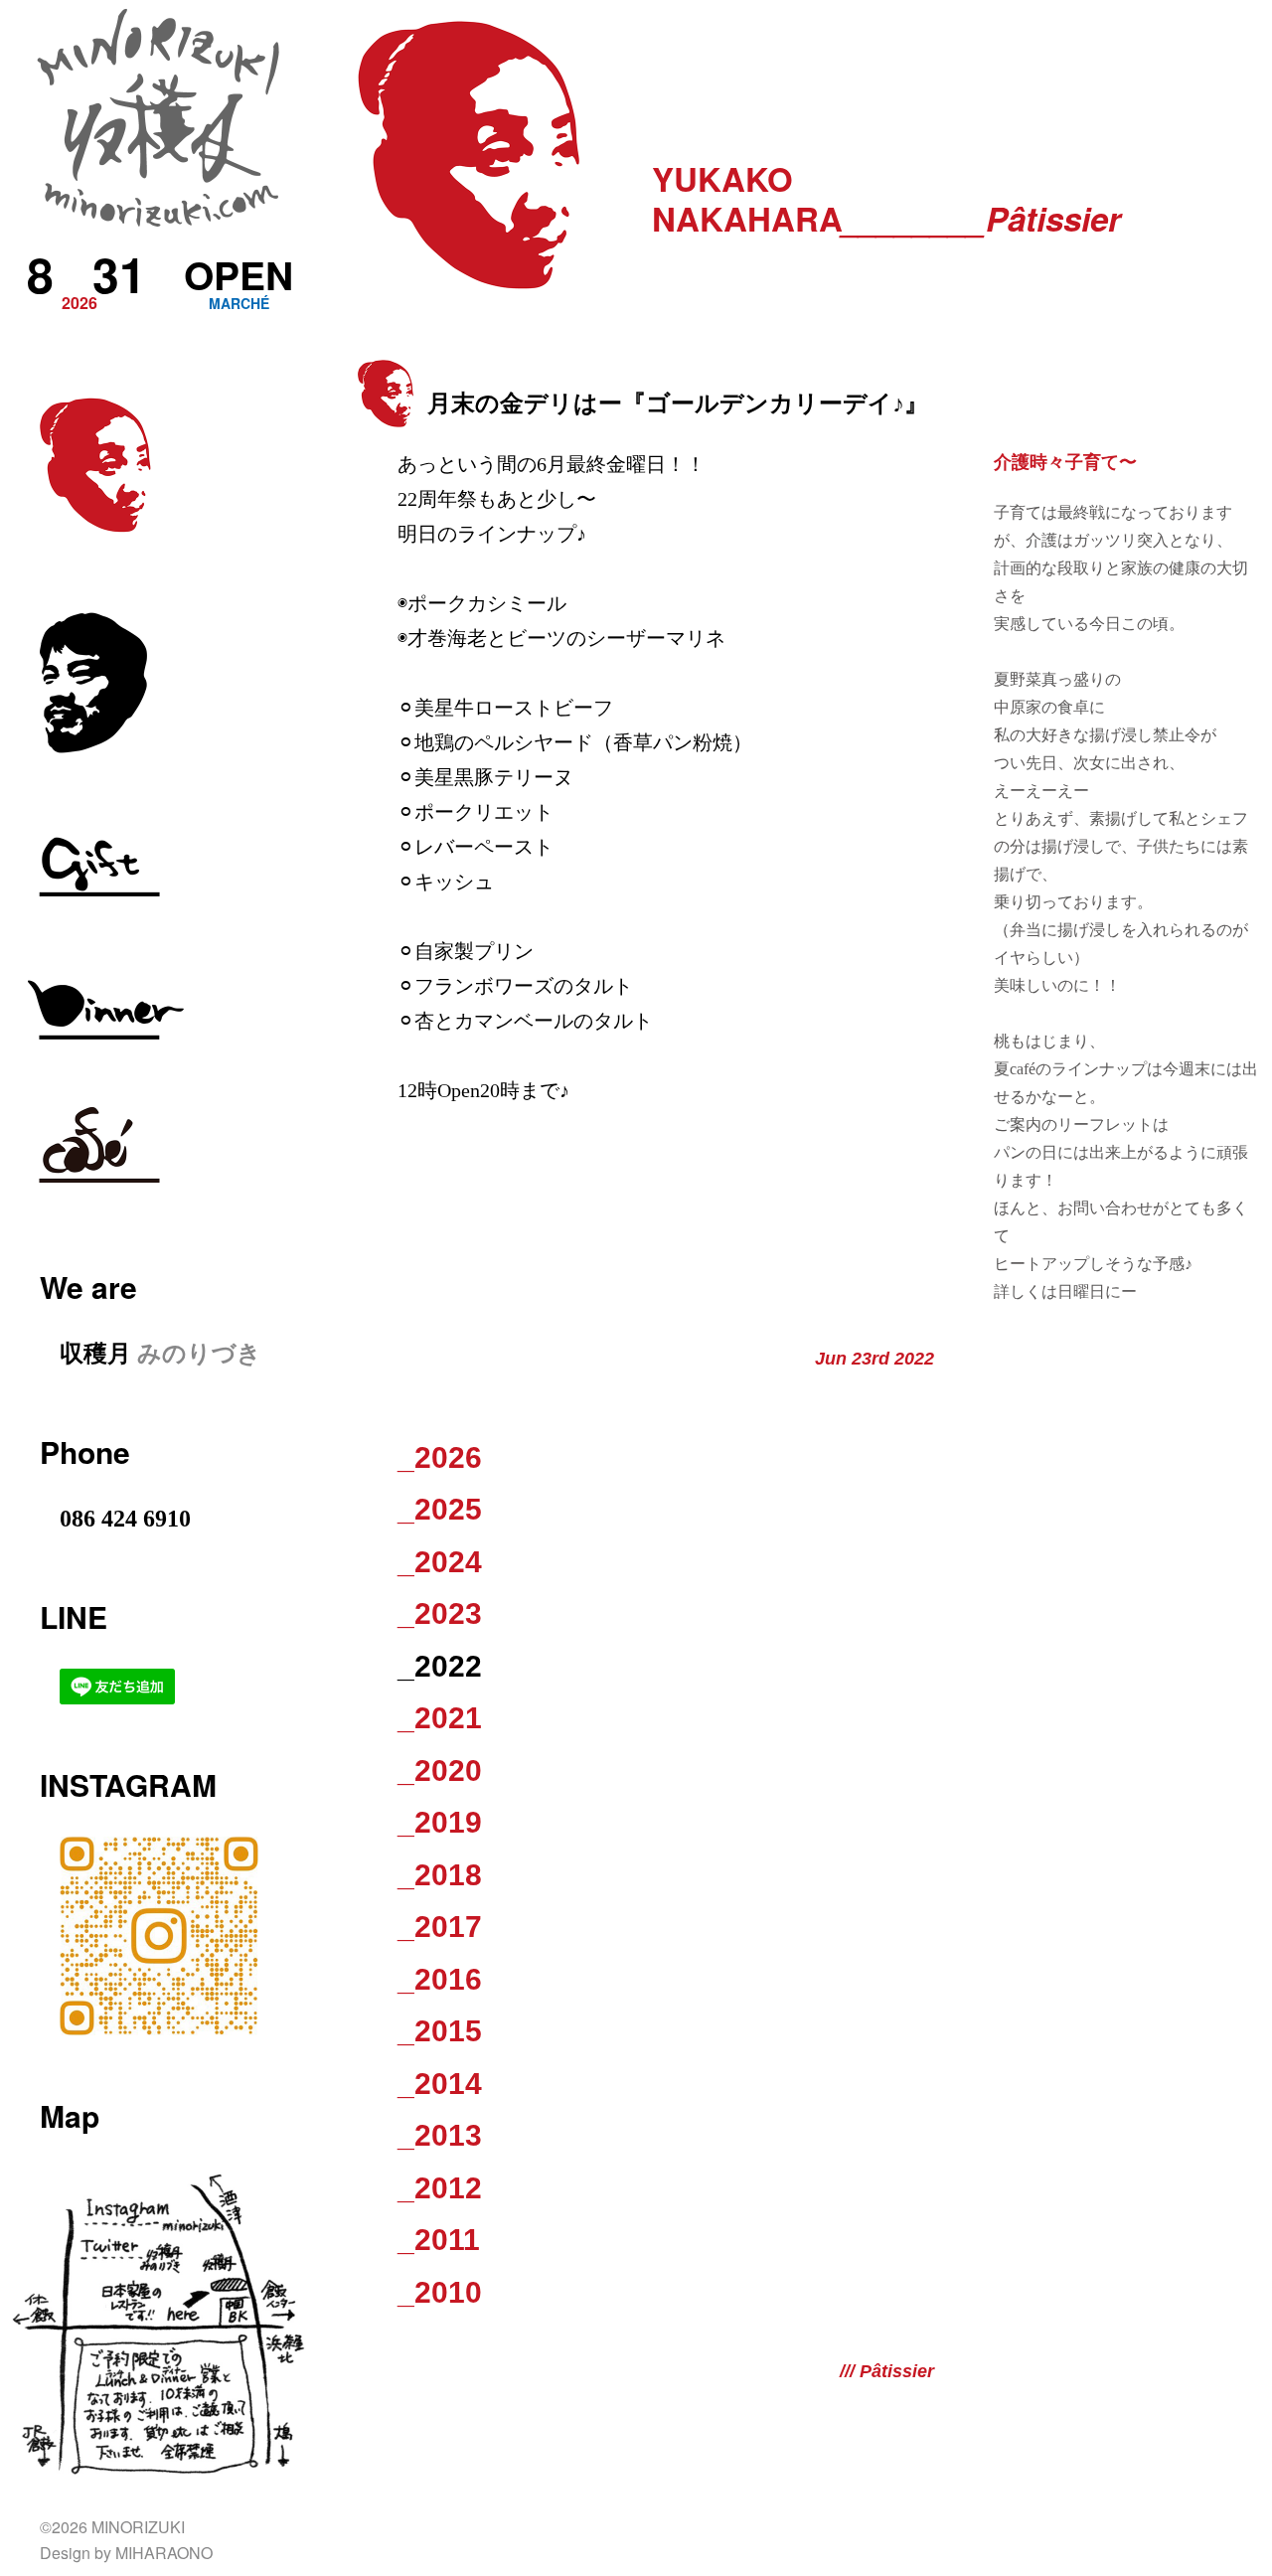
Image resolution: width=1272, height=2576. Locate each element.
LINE (74, 1616)
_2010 (440, 2292)
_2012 (440, 2188)
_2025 (440, 1509)
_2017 (440, 1927)
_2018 (440, 1875)
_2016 (440, 1979)
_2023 (440, 1613)
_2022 (440, 1666)
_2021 (440, 1718)
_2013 (440, 2135)
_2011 (439, 2240)
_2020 (440, 1771)
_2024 (440, 1562)
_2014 (440, 2084)
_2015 (440, 2031)
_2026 (440, 1457)
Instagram (128, 1784)
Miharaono (164, 2553)
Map (70, 2115)
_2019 (440, 1822)
